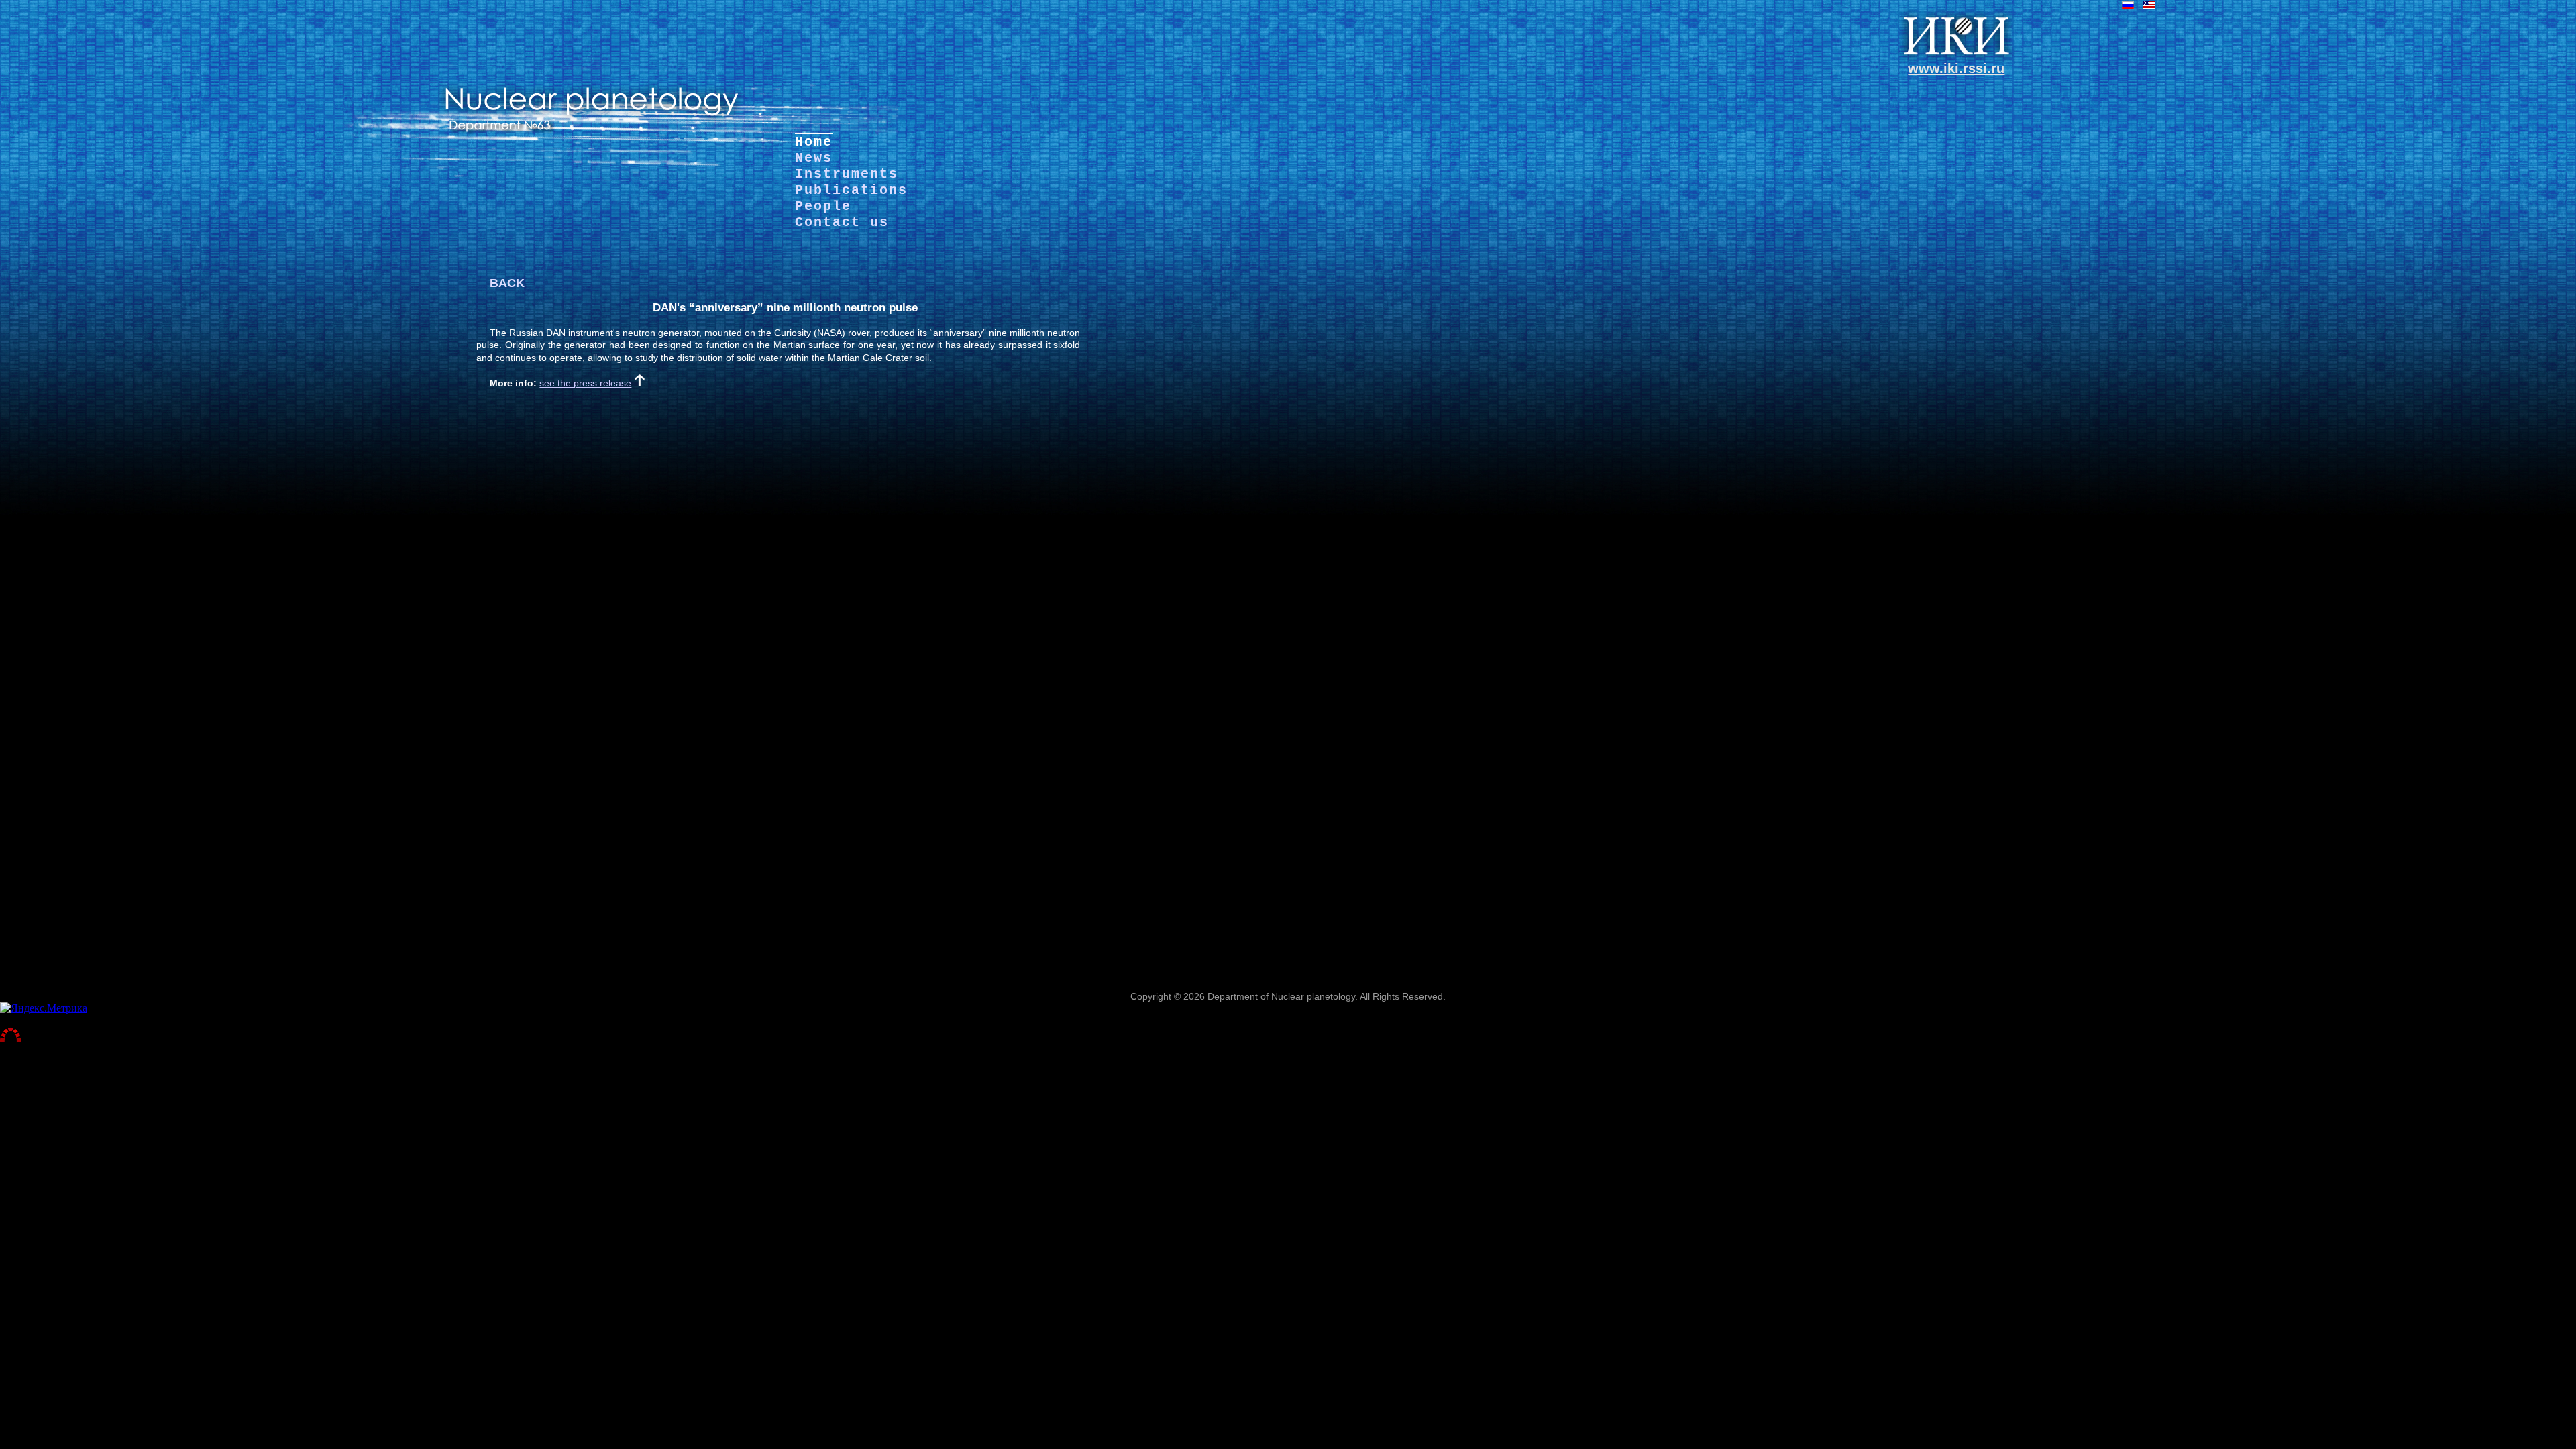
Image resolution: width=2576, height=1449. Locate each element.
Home (814, 142)
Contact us (842, 222)
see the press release (585, 383)
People (823, 206)
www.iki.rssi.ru (1956, 68)
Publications (851, 190)
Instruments (847, 174)
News (814, 158)
